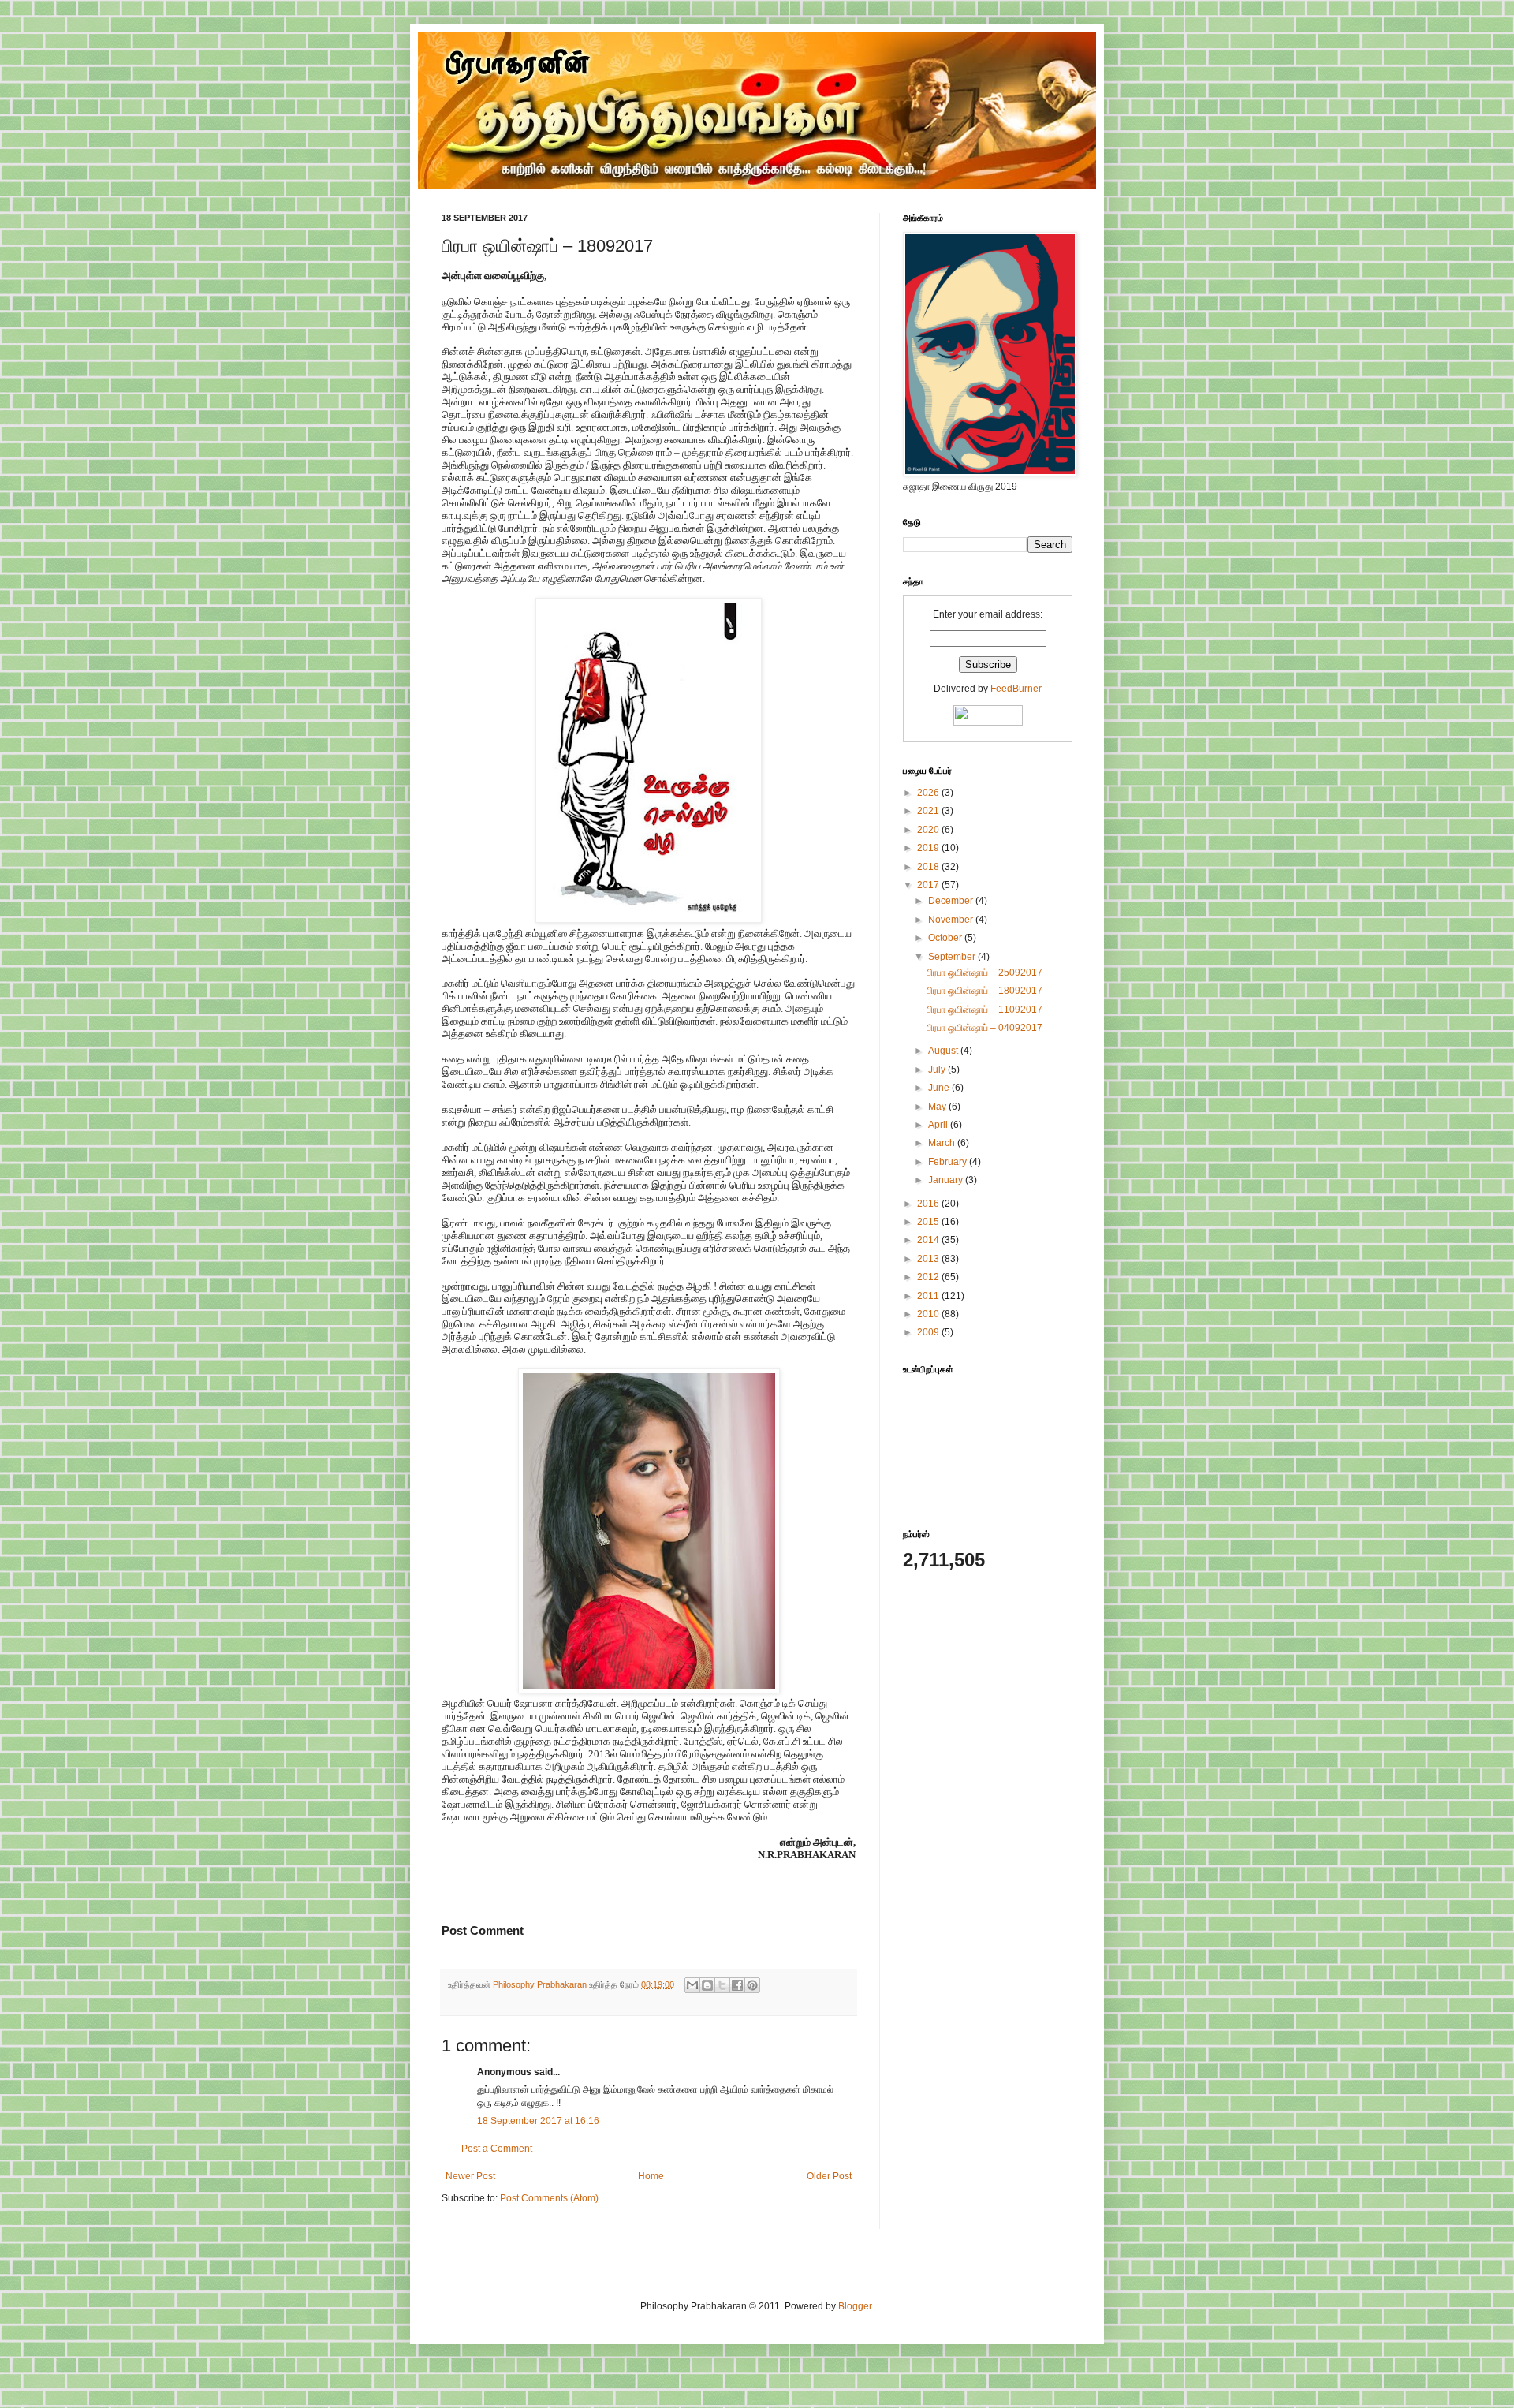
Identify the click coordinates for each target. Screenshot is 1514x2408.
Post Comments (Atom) (549, 2198)
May (938, 1107)
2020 (929, 830)
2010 (929, 1314)
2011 (929, 1296)
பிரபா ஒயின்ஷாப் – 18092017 (984, 991)
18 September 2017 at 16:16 (538, 2121)
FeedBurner (1016, 689)
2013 (929, 1259)
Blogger (855, 2306)
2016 (929, 1204)
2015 (929, 1222)
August (944, 1051)
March (943, 1143)
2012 (929, 1277)
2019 (929, 848)
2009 (929, 1332)
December (952, 901)
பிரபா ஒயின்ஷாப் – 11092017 (984, 1010)
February (949, 1162)
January (947, 1180)
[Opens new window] (649, 919)
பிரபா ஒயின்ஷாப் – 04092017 (984, 1028)
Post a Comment (497, 2149)
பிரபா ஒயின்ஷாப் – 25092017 (984, 973)
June (940, 1088)
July (938, 1070)
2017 (929, 885)
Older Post (829, 2176)
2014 (929, 1240)
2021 (929, 811)
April (939, 1125)
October (946, 938)
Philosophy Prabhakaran (541, 1984)
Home (651, 2176)
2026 (929, 793)
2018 (929, 867)
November (952, 920)
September (953, 957)
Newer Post (470, 2176)
